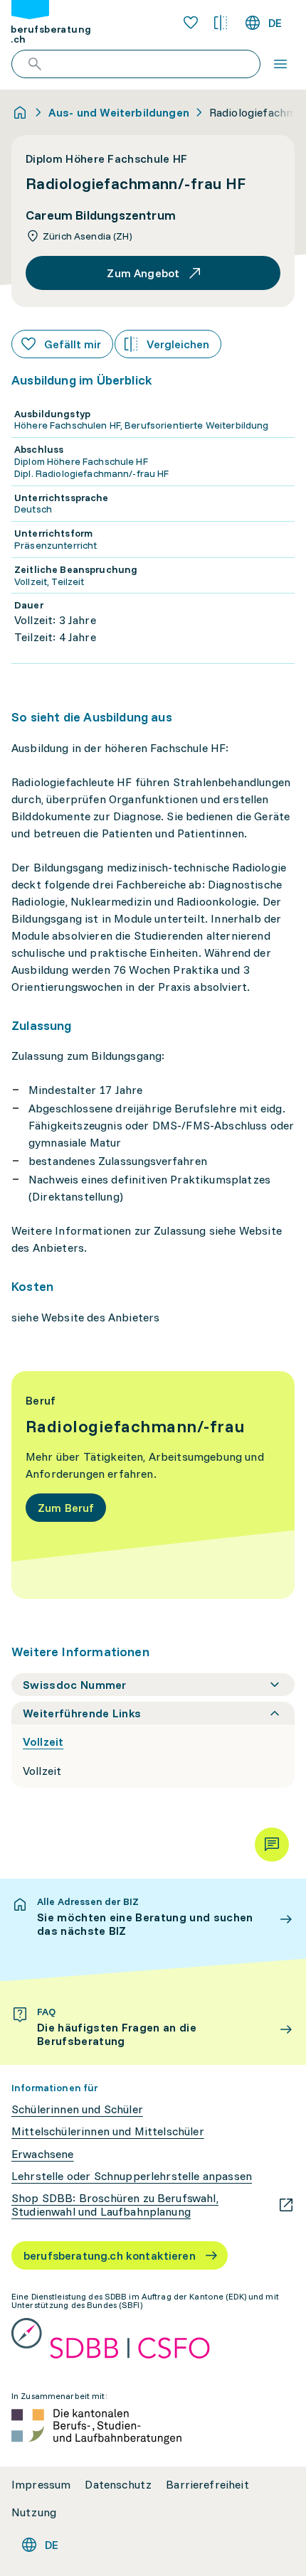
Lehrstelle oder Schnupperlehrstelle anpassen (132, 2176)
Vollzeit (43, 1742)
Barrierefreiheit (207, 2485)
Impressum (41, 2485)
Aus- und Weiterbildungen (119, 112)
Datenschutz (118, 2485)
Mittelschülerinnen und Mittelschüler (108, 2131)
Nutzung (34, 2512)
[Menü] (280, 64)
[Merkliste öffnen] (191, 23)
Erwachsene (43, 2154)
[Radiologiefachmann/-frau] (153, 1485)
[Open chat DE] (272, 1845)
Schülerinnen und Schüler (77, 2109)
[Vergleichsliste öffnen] (221, 23)
